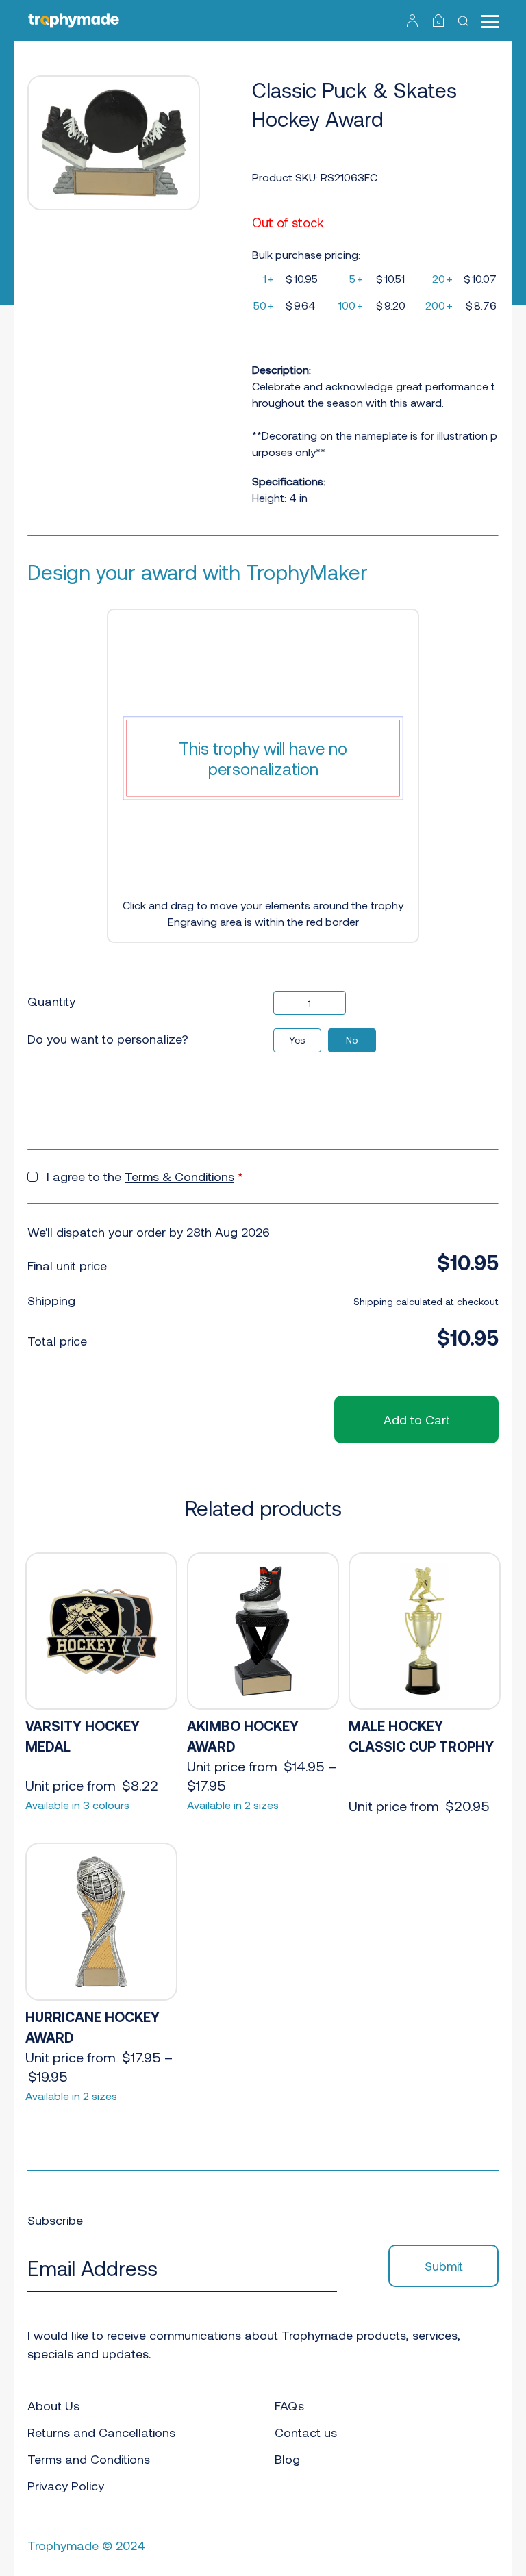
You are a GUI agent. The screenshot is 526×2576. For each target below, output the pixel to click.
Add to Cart (416, 1419)
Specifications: (289, 481)
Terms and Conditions (89, 2459)
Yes (297, 1040)
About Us (53, 2405)
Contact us (306, 2432)
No (352, 1040)
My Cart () (439, 22)
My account (413, 21)
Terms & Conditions (179, 1176)
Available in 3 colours (77, 1805)
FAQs (289, 2405)
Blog (287, 2459)
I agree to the (145, 1176)
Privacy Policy (66, 2486)
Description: (281, 369)
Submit (444, 2266)
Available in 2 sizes (233, 1805)
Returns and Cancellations (101, 2432)
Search (465, 21)
